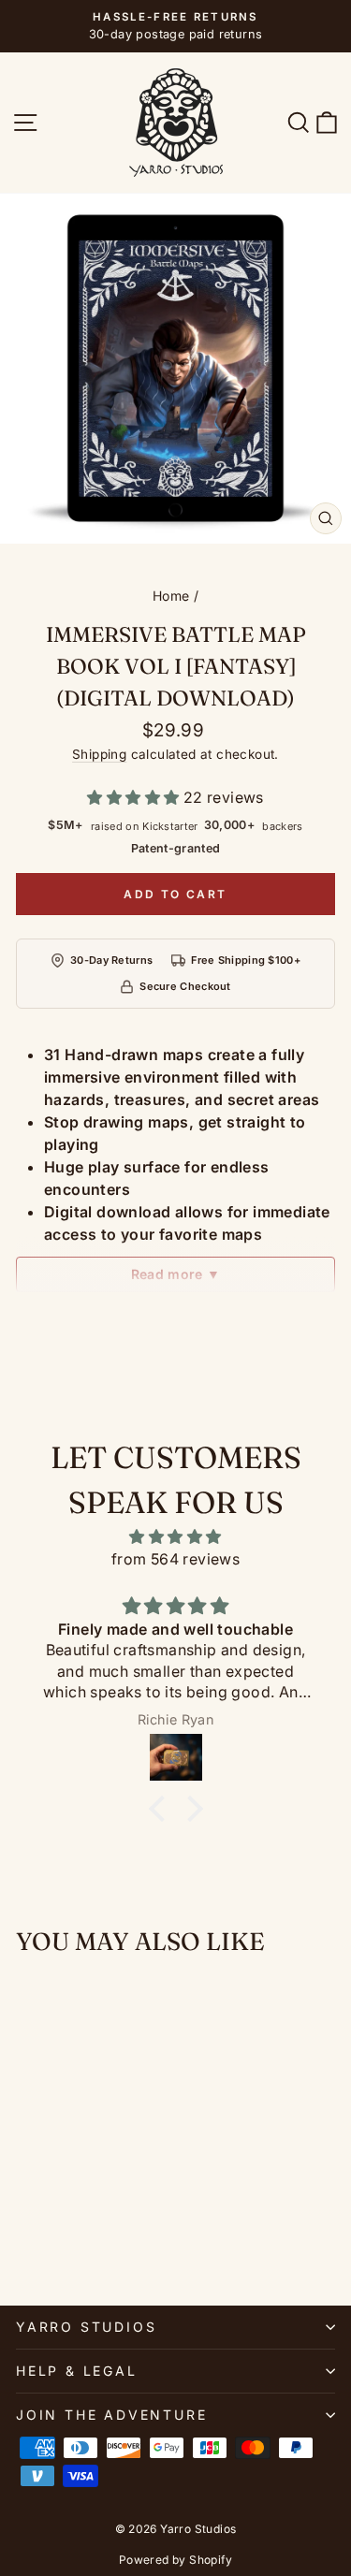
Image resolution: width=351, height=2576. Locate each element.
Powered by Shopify (175, 2560)
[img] (175, 1536)
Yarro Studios (86, 2327)
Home (171, 596)
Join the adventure (111, 2415)
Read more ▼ (176, 1274)
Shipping (99, 754)
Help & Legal (77, 2371)
